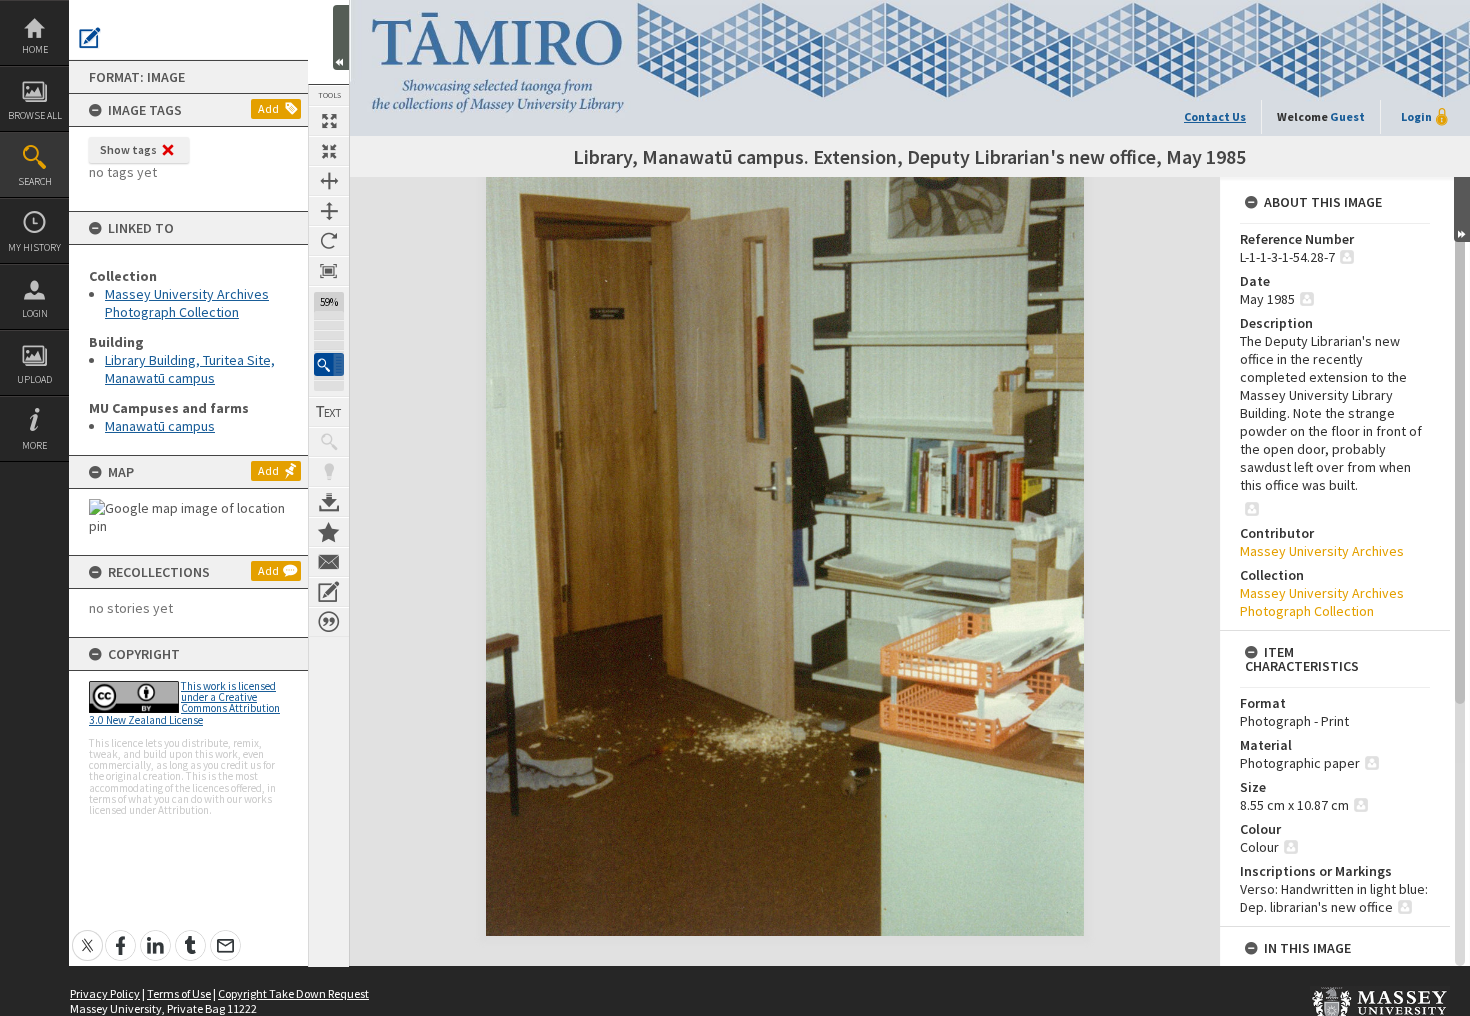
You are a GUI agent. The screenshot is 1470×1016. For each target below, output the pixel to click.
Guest (1347, 116)
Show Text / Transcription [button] (329, 412)
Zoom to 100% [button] (329, 271)
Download (329, 502)
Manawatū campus (160, 426)
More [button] (34, 445)
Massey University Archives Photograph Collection (187, 303)
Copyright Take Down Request (293, 993)
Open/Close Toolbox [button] (341, 37)
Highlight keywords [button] (329, 472)
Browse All (35, 115)
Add (268, 108)
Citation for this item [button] (329, 622)
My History (34, 247)
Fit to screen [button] (329, 151)
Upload (34, 379)
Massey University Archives (1322, 551)
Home (35, 49)
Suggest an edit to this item (90, 38)
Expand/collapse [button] (1462, 209)
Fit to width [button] (329, 181)
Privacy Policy (105, 993)
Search (35, 181)
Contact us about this (329, 562)
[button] (329, 364)
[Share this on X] (87, 934)
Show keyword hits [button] (329, 442)
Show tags (128, 149)
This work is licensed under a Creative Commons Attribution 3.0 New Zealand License (184, 703)
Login (35, 313)
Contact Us (1215, 116)
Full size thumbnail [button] (329, 121)
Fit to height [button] (329, 211)
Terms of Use (179, 993)
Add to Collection (329, 532)
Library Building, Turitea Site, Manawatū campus (190, 369)
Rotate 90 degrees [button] (329, 241)
